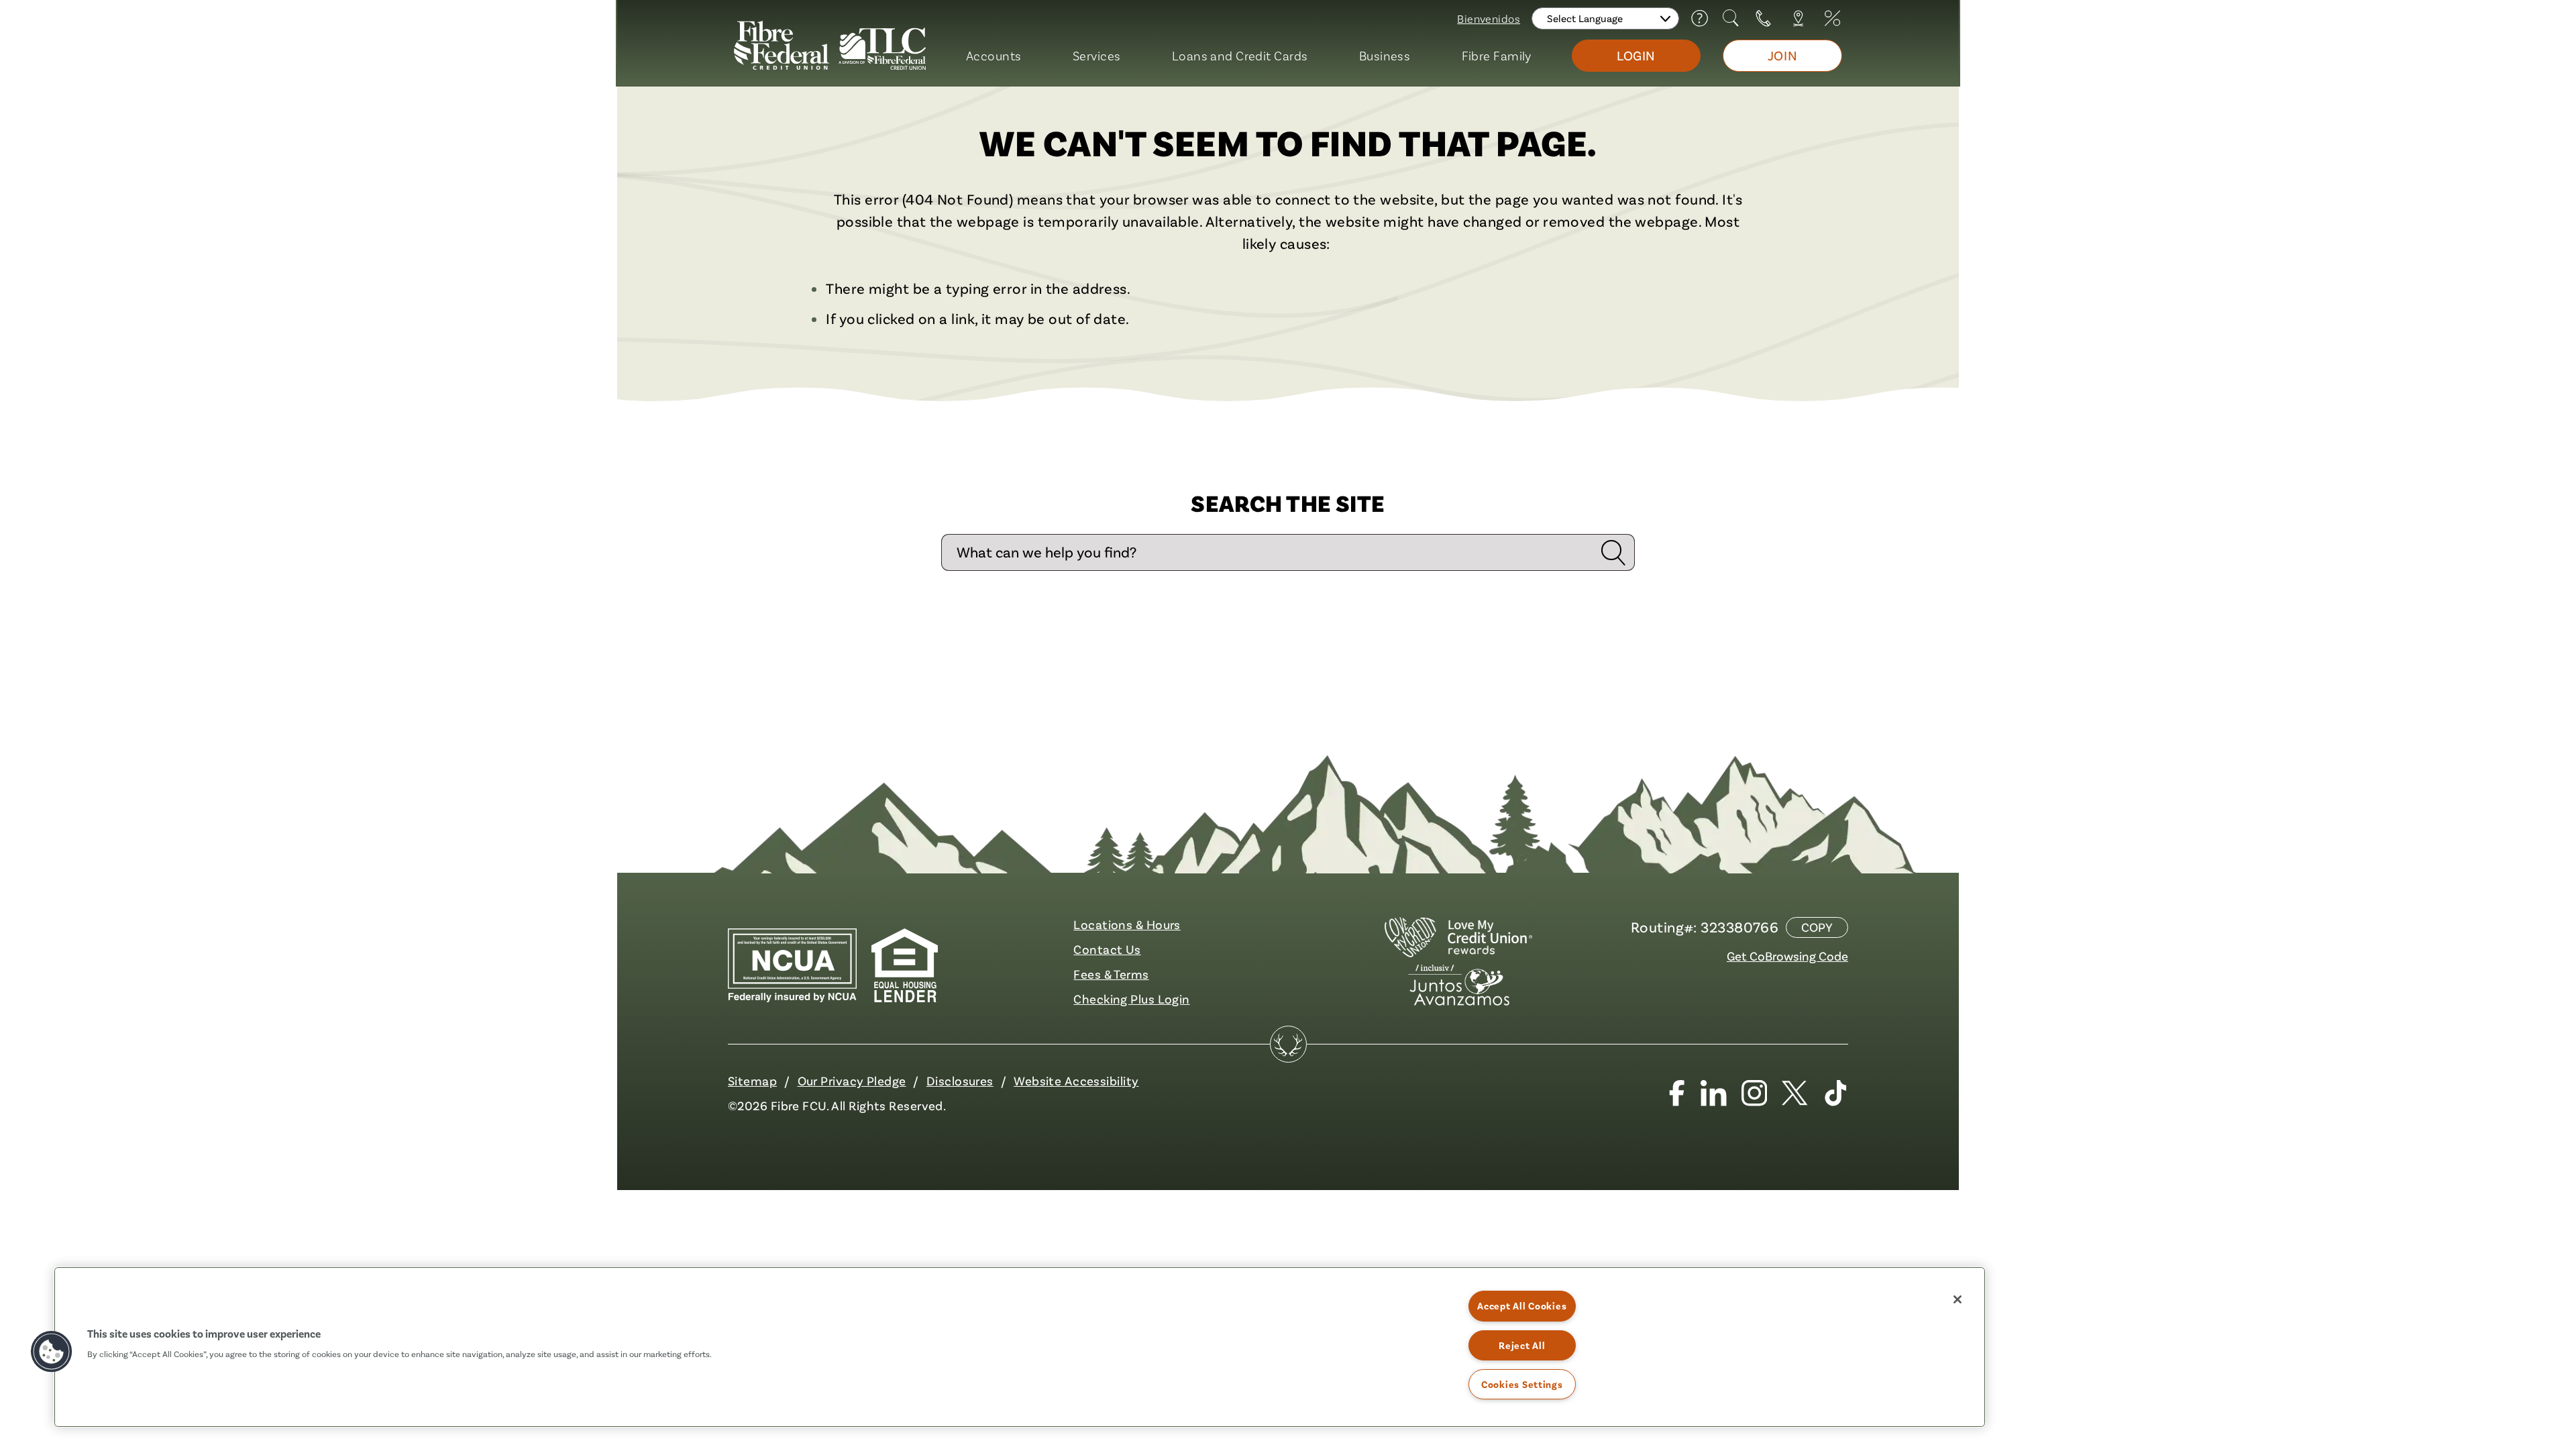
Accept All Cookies (1522, 1306)
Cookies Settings (1522, 1384)
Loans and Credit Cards (1240, 55)
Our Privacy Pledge (852, 1081)
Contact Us (1107, 949)
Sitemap (752, 1081)
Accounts (994, 55)
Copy (1817, 927)
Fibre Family (1497, 55)
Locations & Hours (1127, 924)
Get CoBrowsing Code (1787, 956)
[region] (1020, 1347)
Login (1636, 55)
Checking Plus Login (1131, 999)
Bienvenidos (1489, 18)
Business (1385, 55)
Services (1097, 55)
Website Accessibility (1076, 1081)
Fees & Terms (1111, 974)
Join (1782, 55)
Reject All (1522, 1345)
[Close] (1957, 1299)
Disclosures (960, 1081)
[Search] (1732, 18)
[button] (52, 1352)
